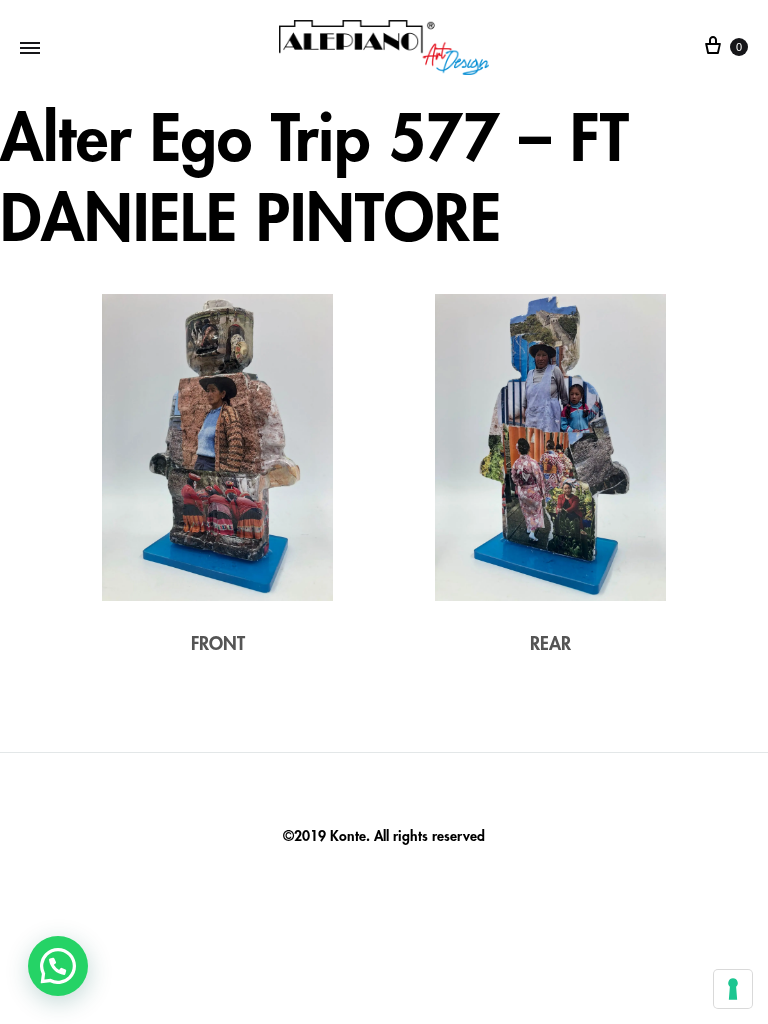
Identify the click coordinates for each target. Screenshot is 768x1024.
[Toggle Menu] (30, 47)
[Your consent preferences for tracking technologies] (733, 989)
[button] (58, 966)
